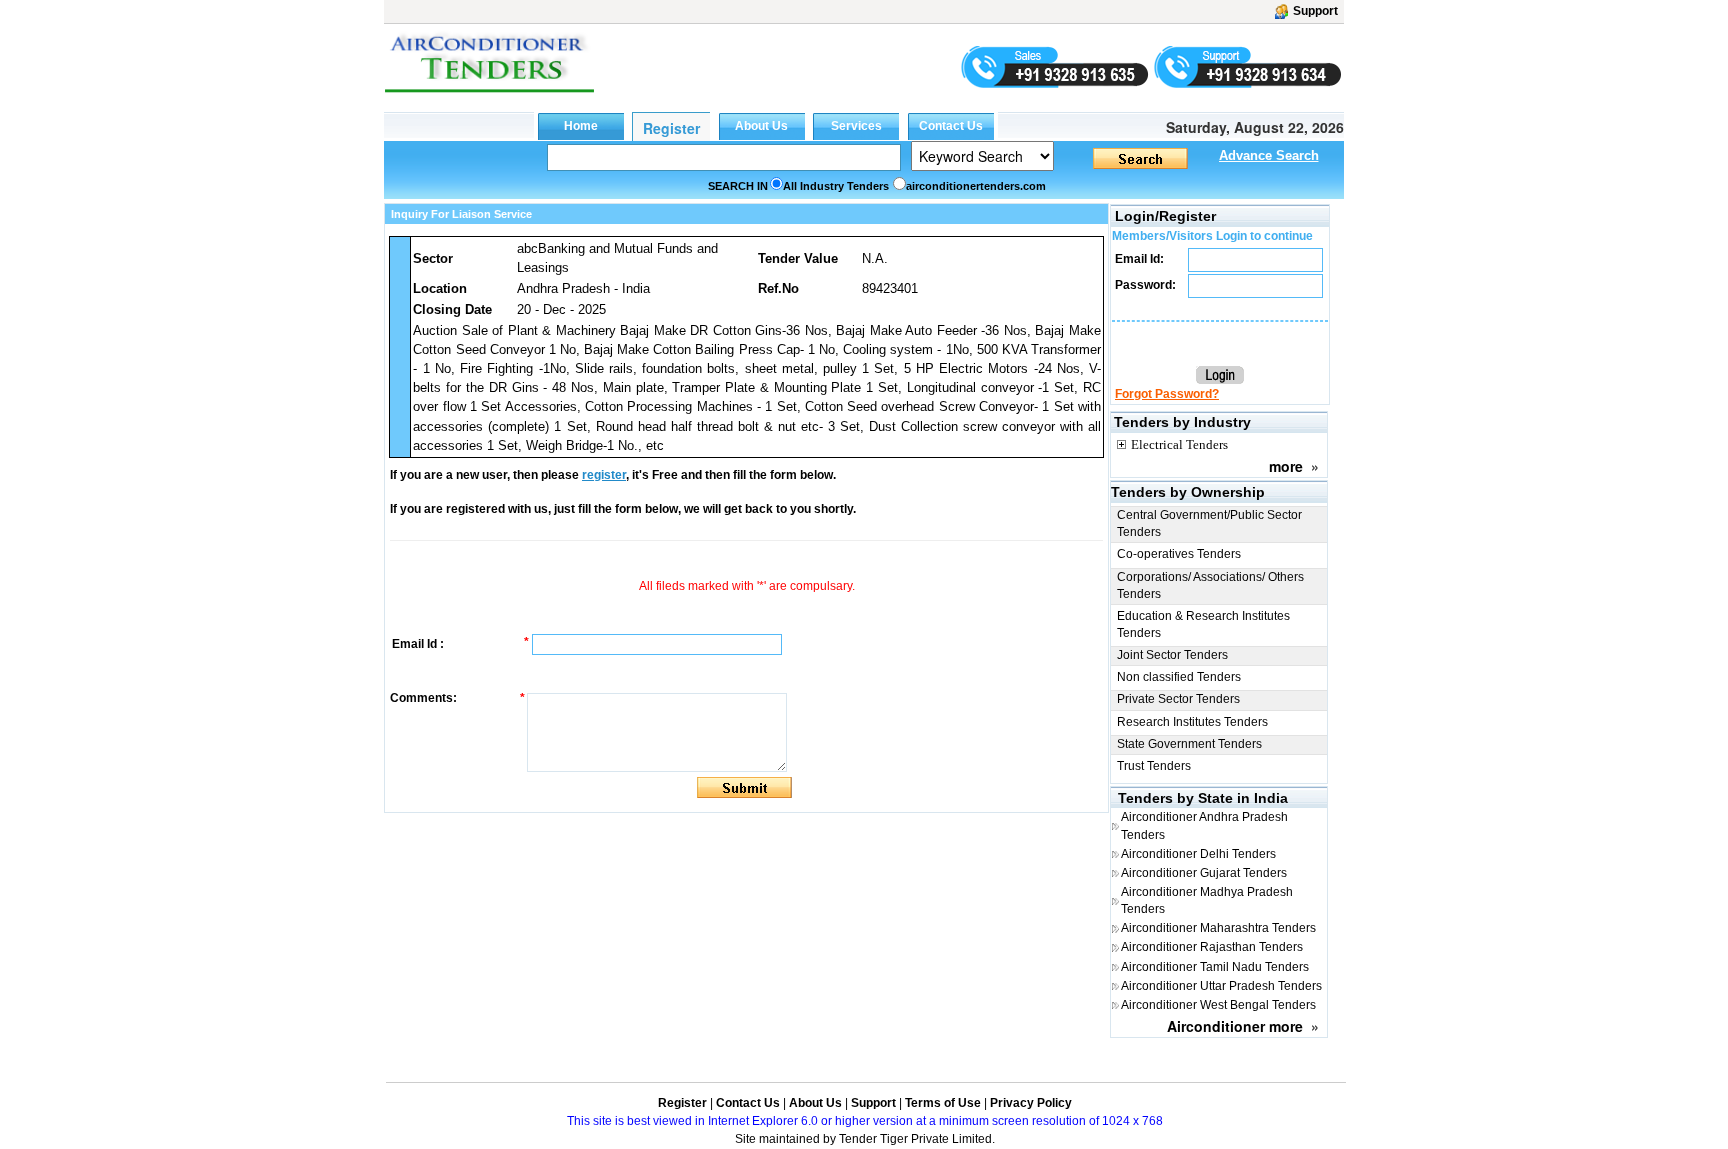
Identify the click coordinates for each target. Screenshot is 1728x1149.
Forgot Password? (1167, 394)
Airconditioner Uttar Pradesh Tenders (1221, 986)
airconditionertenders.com (976, 186)
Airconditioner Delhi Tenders (1198, 854)
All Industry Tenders (836, 186)
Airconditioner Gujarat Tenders (1204, 873)
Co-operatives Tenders (1179, 554)
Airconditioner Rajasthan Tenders (1212, 947)
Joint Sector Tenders (1172, 655)
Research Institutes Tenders (1192, 722)
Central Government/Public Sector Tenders (1209, 523)
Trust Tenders (1154, 766)
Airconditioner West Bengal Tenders (1218, 1005)
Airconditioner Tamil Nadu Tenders (1215, 967)
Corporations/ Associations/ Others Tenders (1210, 585)
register (604, 475)
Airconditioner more (1235, 1026)
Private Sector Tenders (1178, 699)
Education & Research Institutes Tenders (1203, 624)
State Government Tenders (1189, 744)
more (1286, 466)
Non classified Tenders (1179, 677)
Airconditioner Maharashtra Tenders (1218, 928)
